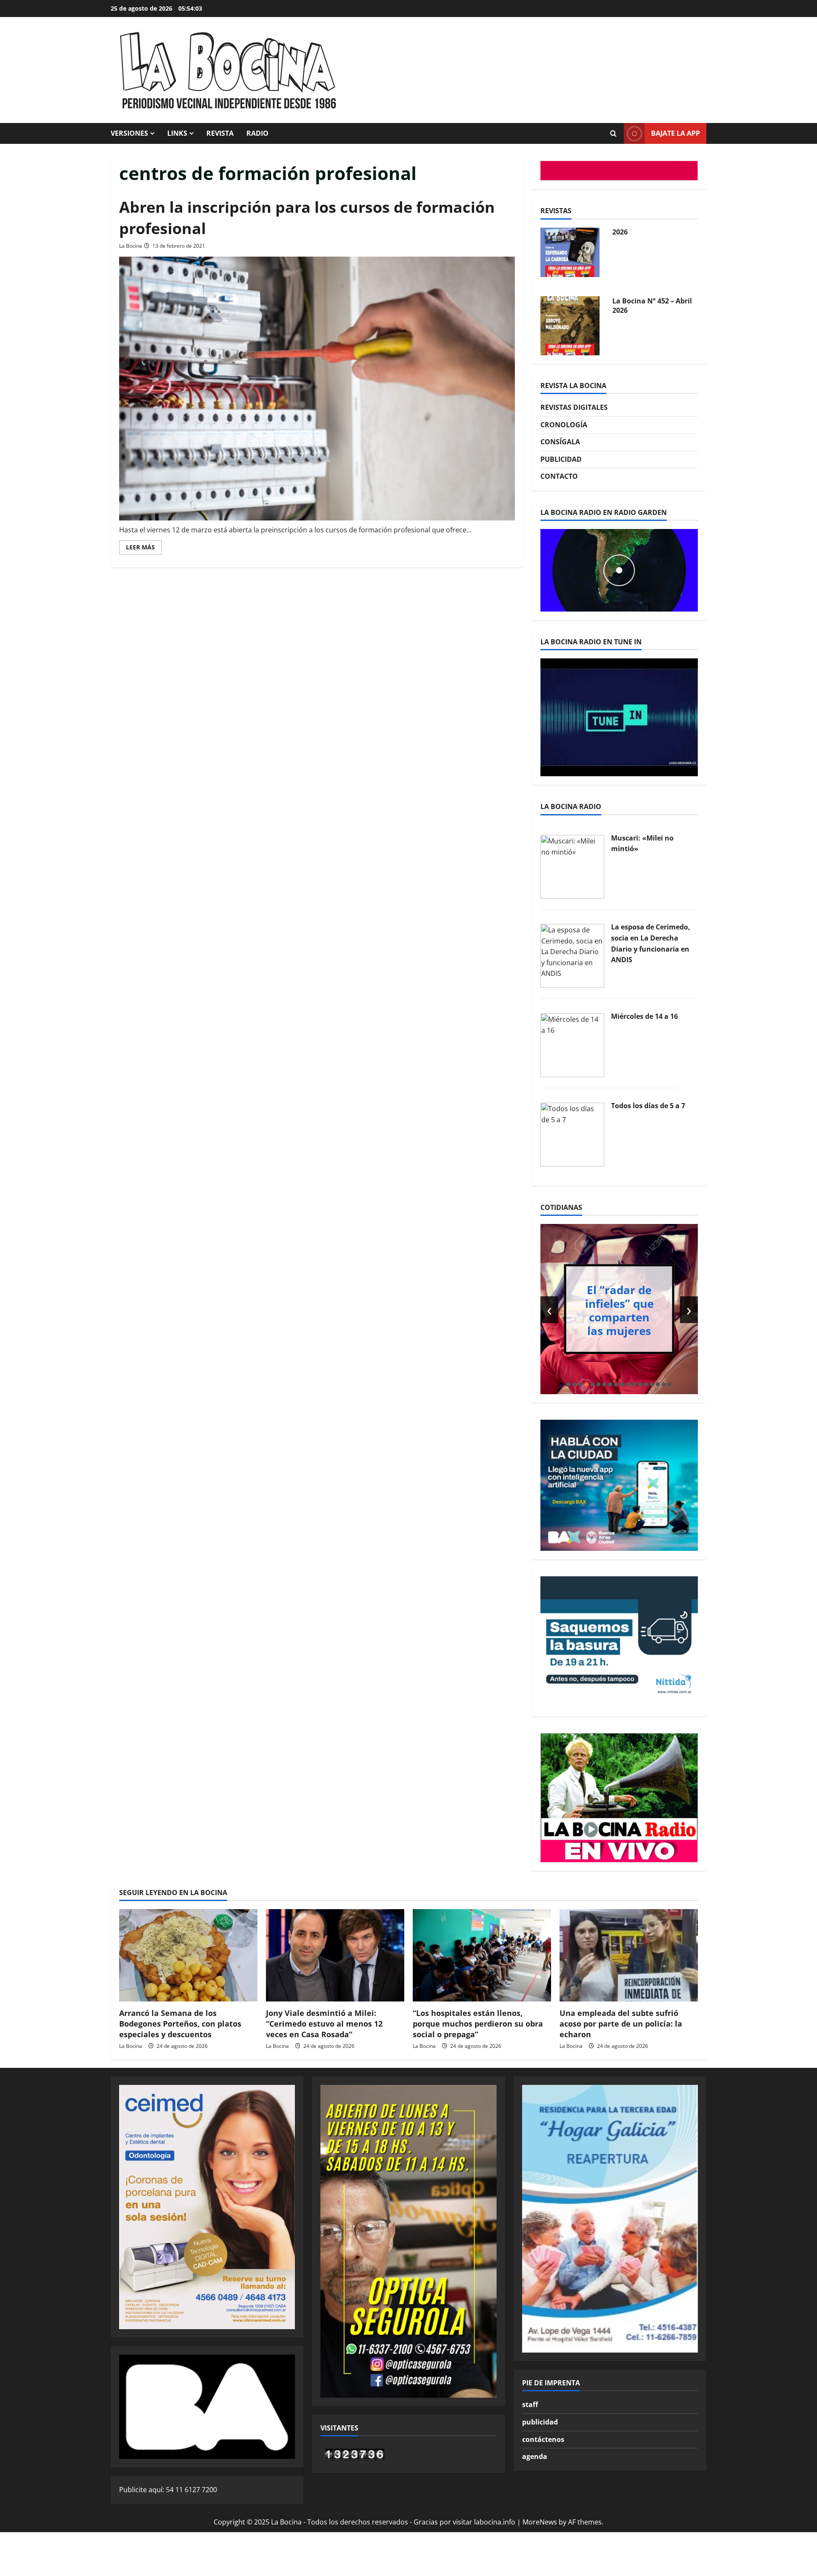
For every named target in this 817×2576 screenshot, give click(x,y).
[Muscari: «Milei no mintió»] (572, 866)
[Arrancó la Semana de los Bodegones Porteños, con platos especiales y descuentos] (188, 1955)
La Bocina (131, 246)
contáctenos (543, 2439)
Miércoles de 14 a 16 (644, 1016)
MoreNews (540, 2522)
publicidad (540, 2422)
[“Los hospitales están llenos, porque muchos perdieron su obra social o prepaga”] (482, 1955)
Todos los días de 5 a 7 (648, 1106)
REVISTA (220, 133)
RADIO (257, 133)
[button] (568, 1384)
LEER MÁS (144, 549)
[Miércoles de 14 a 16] (572, 1044)
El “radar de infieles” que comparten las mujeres (619, 1310)
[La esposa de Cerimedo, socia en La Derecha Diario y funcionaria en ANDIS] (572, 955)
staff (530, 2404)
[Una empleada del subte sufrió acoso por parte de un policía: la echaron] (629, 1955)
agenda (535, 2456)
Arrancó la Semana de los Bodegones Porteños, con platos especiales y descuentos (180, 2024)
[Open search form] (613, 134)
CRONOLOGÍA (564, 425)
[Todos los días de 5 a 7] (572, 1134)
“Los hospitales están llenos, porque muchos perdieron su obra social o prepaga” (478, 2024)
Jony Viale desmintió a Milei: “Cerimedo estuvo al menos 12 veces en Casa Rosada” (324, 2024)
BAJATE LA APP (676, 133)
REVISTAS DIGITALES (574, 407)
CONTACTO (559, 476)
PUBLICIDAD (561, 459)
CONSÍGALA (560, 442)
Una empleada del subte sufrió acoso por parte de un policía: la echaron (621, 2024)
